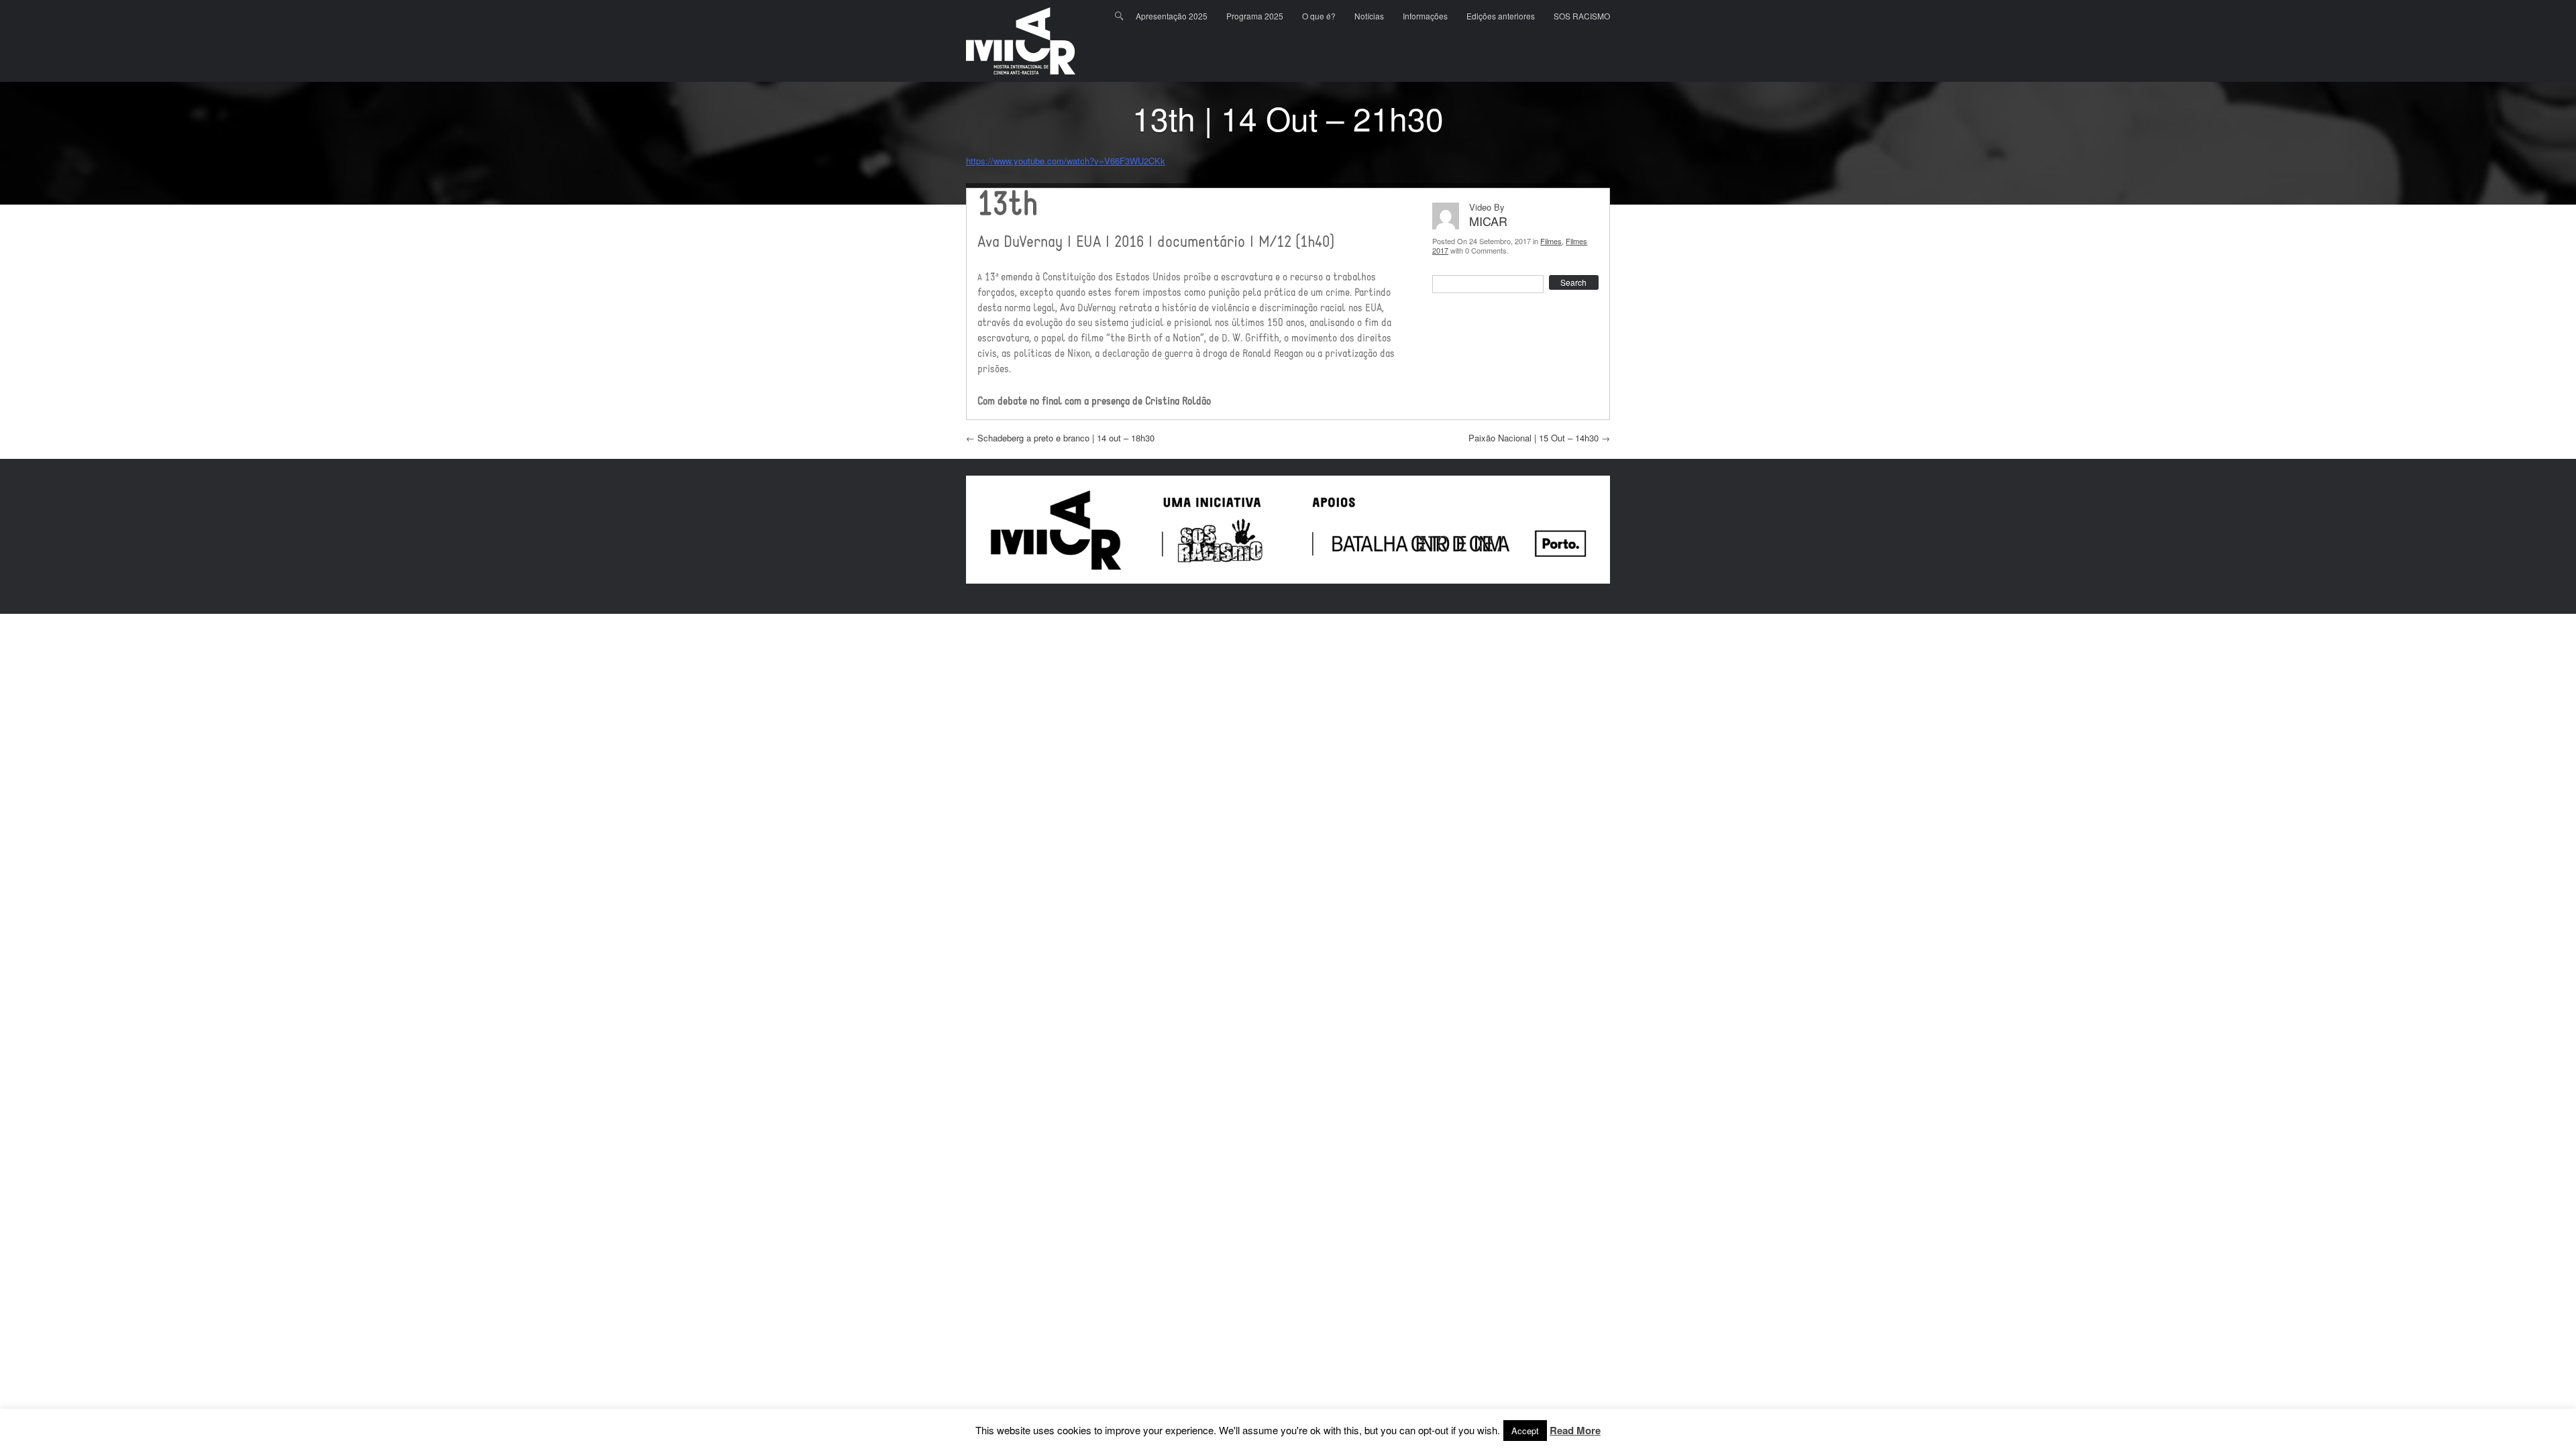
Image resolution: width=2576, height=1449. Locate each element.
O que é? (1319, 16)
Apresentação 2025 (1172, 16)
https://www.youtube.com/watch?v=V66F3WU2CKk (1066, 161)
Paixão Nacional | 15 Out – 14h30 (1539, 438)
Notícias (1369, 16)
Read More (1575, 1431)
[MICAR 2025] (1021, 41)
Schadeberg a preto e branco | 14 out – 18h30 (1060, 438)
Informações (1425, 16)
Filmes (1551, 241)
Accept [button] (1525, 1431)
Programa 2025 (1255, 16)
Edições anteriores (1501, 16)
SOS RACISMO (1582, 16)
